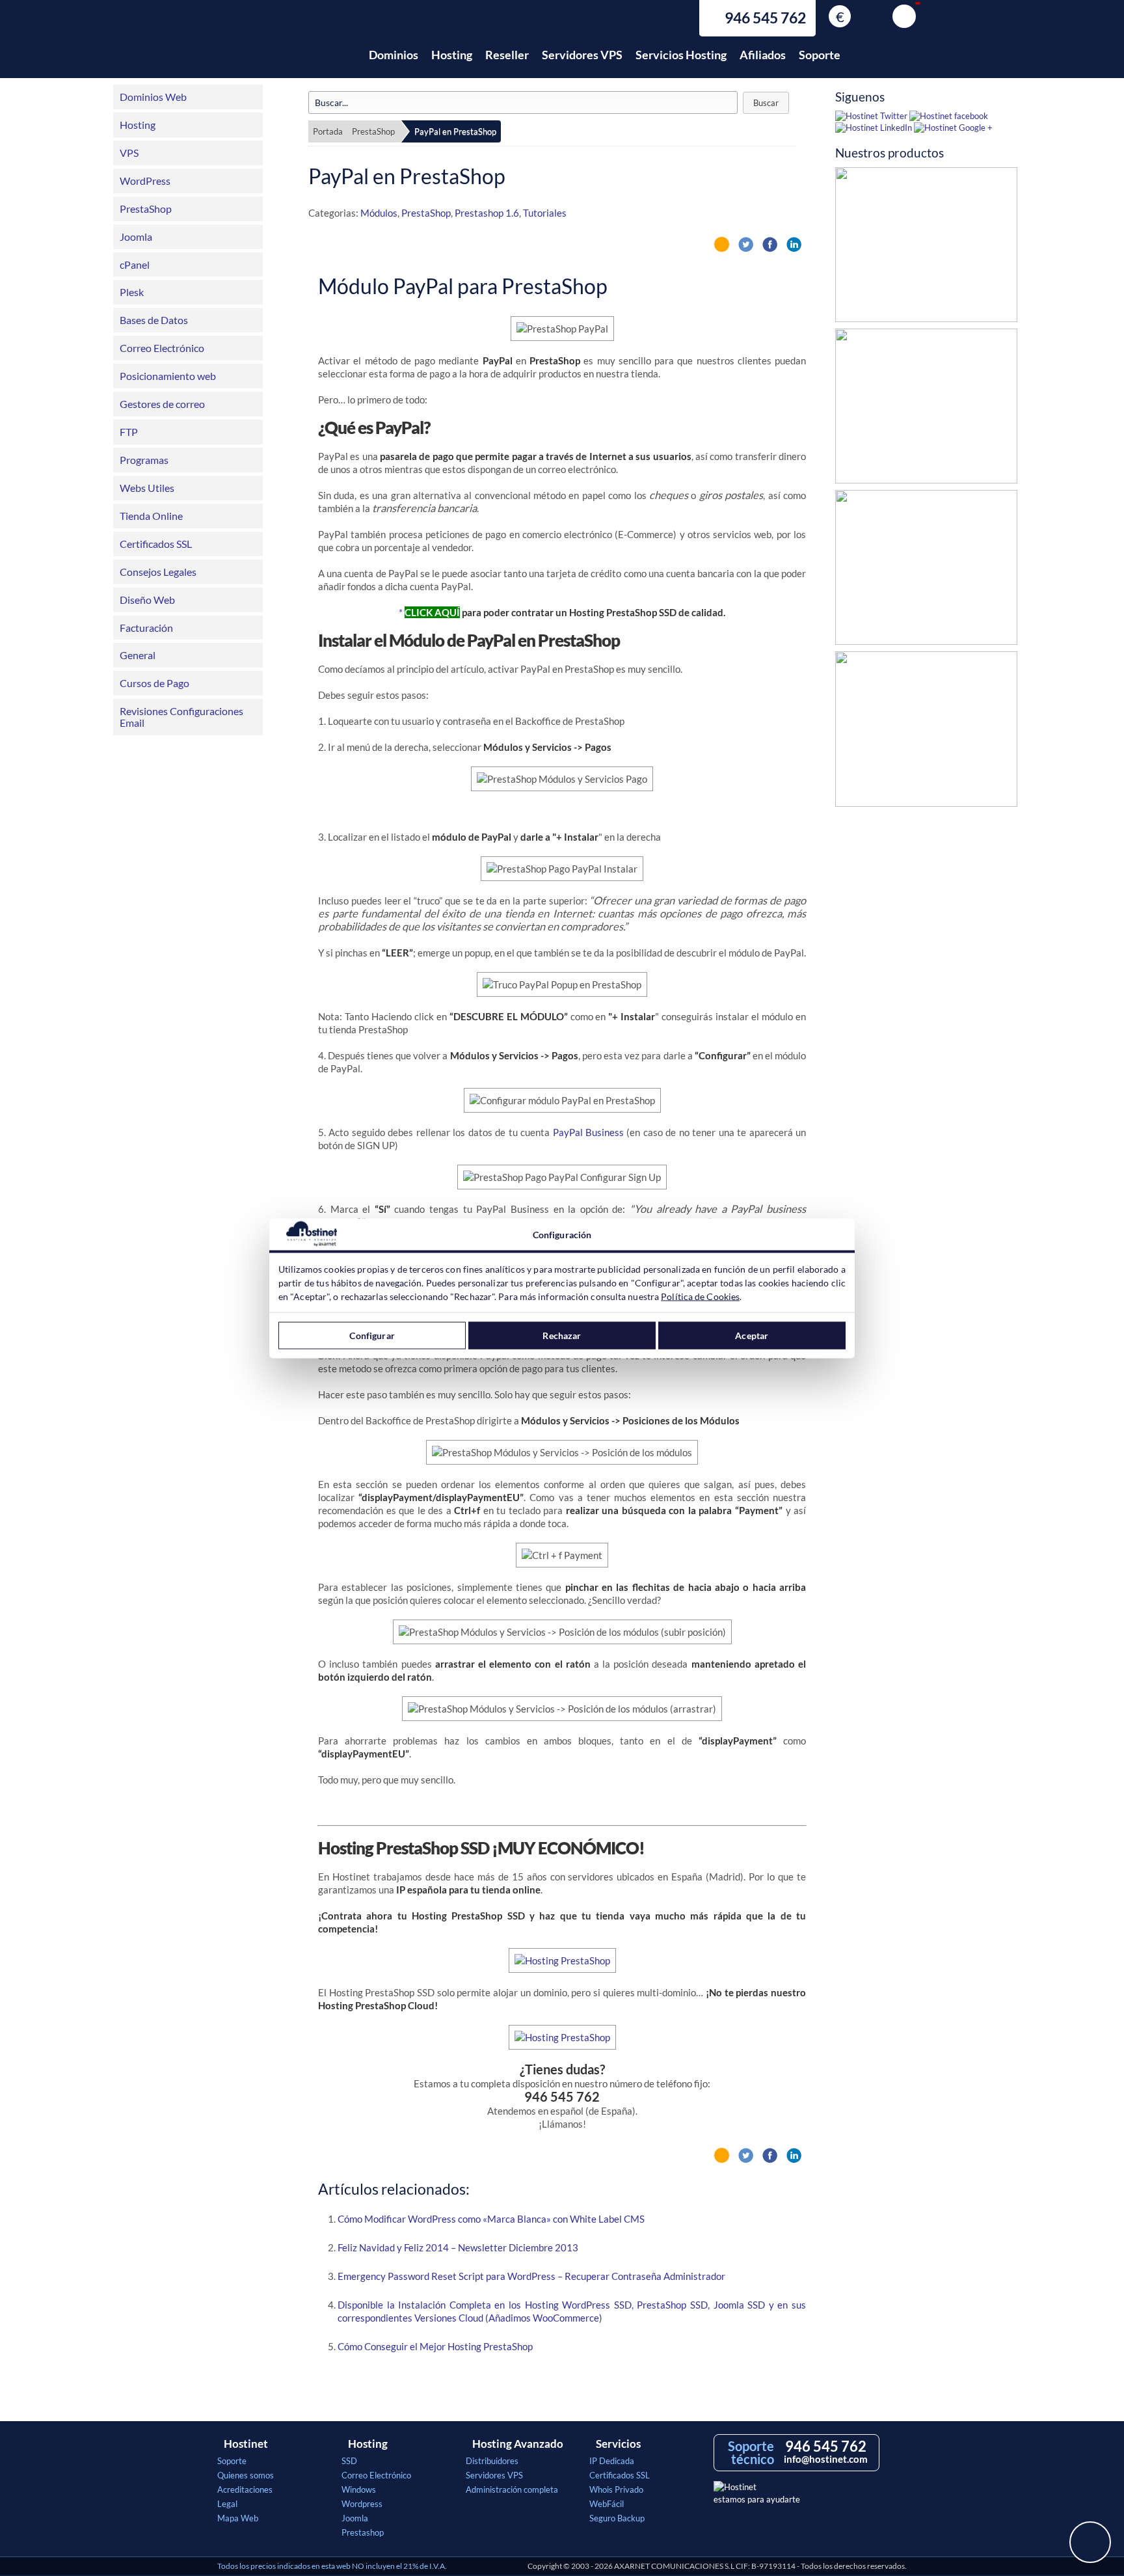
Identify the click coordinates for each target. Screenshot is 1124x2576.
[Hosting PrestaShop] (926, 248)
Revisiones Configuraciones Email (181, 717)
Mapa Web (238, 2518)
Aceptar (752, 1335)
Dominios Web (153, 97)
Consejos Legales (158, 572)
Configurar (372, 1335)
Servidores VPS (582, 55)
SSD (349, 2461)
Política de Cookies (700, 1296)
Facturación (146, 628)
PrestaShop (146, 209)
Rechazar (562, 1335)
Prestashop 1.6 (487, 213)
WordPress (145, 181)
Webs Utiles (147, 488)
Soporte (820, 55)
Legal (227, 2504)
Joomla (136, 237)
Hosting (452, 55)
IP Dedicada (612, 2461)
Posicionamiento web (168, 376)
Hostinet (274, 47)
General (138, 655)
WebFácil (607, 2504)
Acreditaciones (245, 2489)
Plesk (132, 292)
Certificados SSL (156, 544)
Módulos (379, 213)
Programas (144, 460)
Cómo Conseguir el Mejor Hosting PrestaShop (435, 2346)
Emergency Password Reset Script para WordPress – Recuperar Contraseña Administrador (531, 2276)
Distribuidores (492, 2461)
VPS (129, 153)
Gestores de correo (162, 404)
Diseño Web (147, 600)
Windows (359, 2489)
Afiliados (763, 55)
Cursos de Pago (154, 683)
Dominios (394, 55)
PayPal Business (588, 1132)
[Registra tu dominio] (926, 571)
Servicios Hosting (681, 55)
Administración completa (512, 2489)
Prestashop (363, 2532)
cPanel (135, 264)
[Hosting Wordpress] (926, 732)
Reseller (507, 55)
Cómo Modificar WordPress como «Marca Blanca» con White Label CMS (491, 2219)
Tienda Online (151, 516)
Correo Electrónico (162, 348)
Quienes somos (246, 2475)
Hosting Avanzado (518, 2444)
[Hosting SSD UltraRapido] (926, 409)
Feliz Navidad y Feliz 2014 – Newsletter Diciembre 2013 (458, 2247)
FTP (129, 432)
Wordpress (362, 2504)
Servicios (618, 2444)
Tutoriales (545, 213)
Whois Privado (616, 2489)
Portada (328, 131)
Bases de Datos (154, 320)
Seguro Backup (617, 2518)
